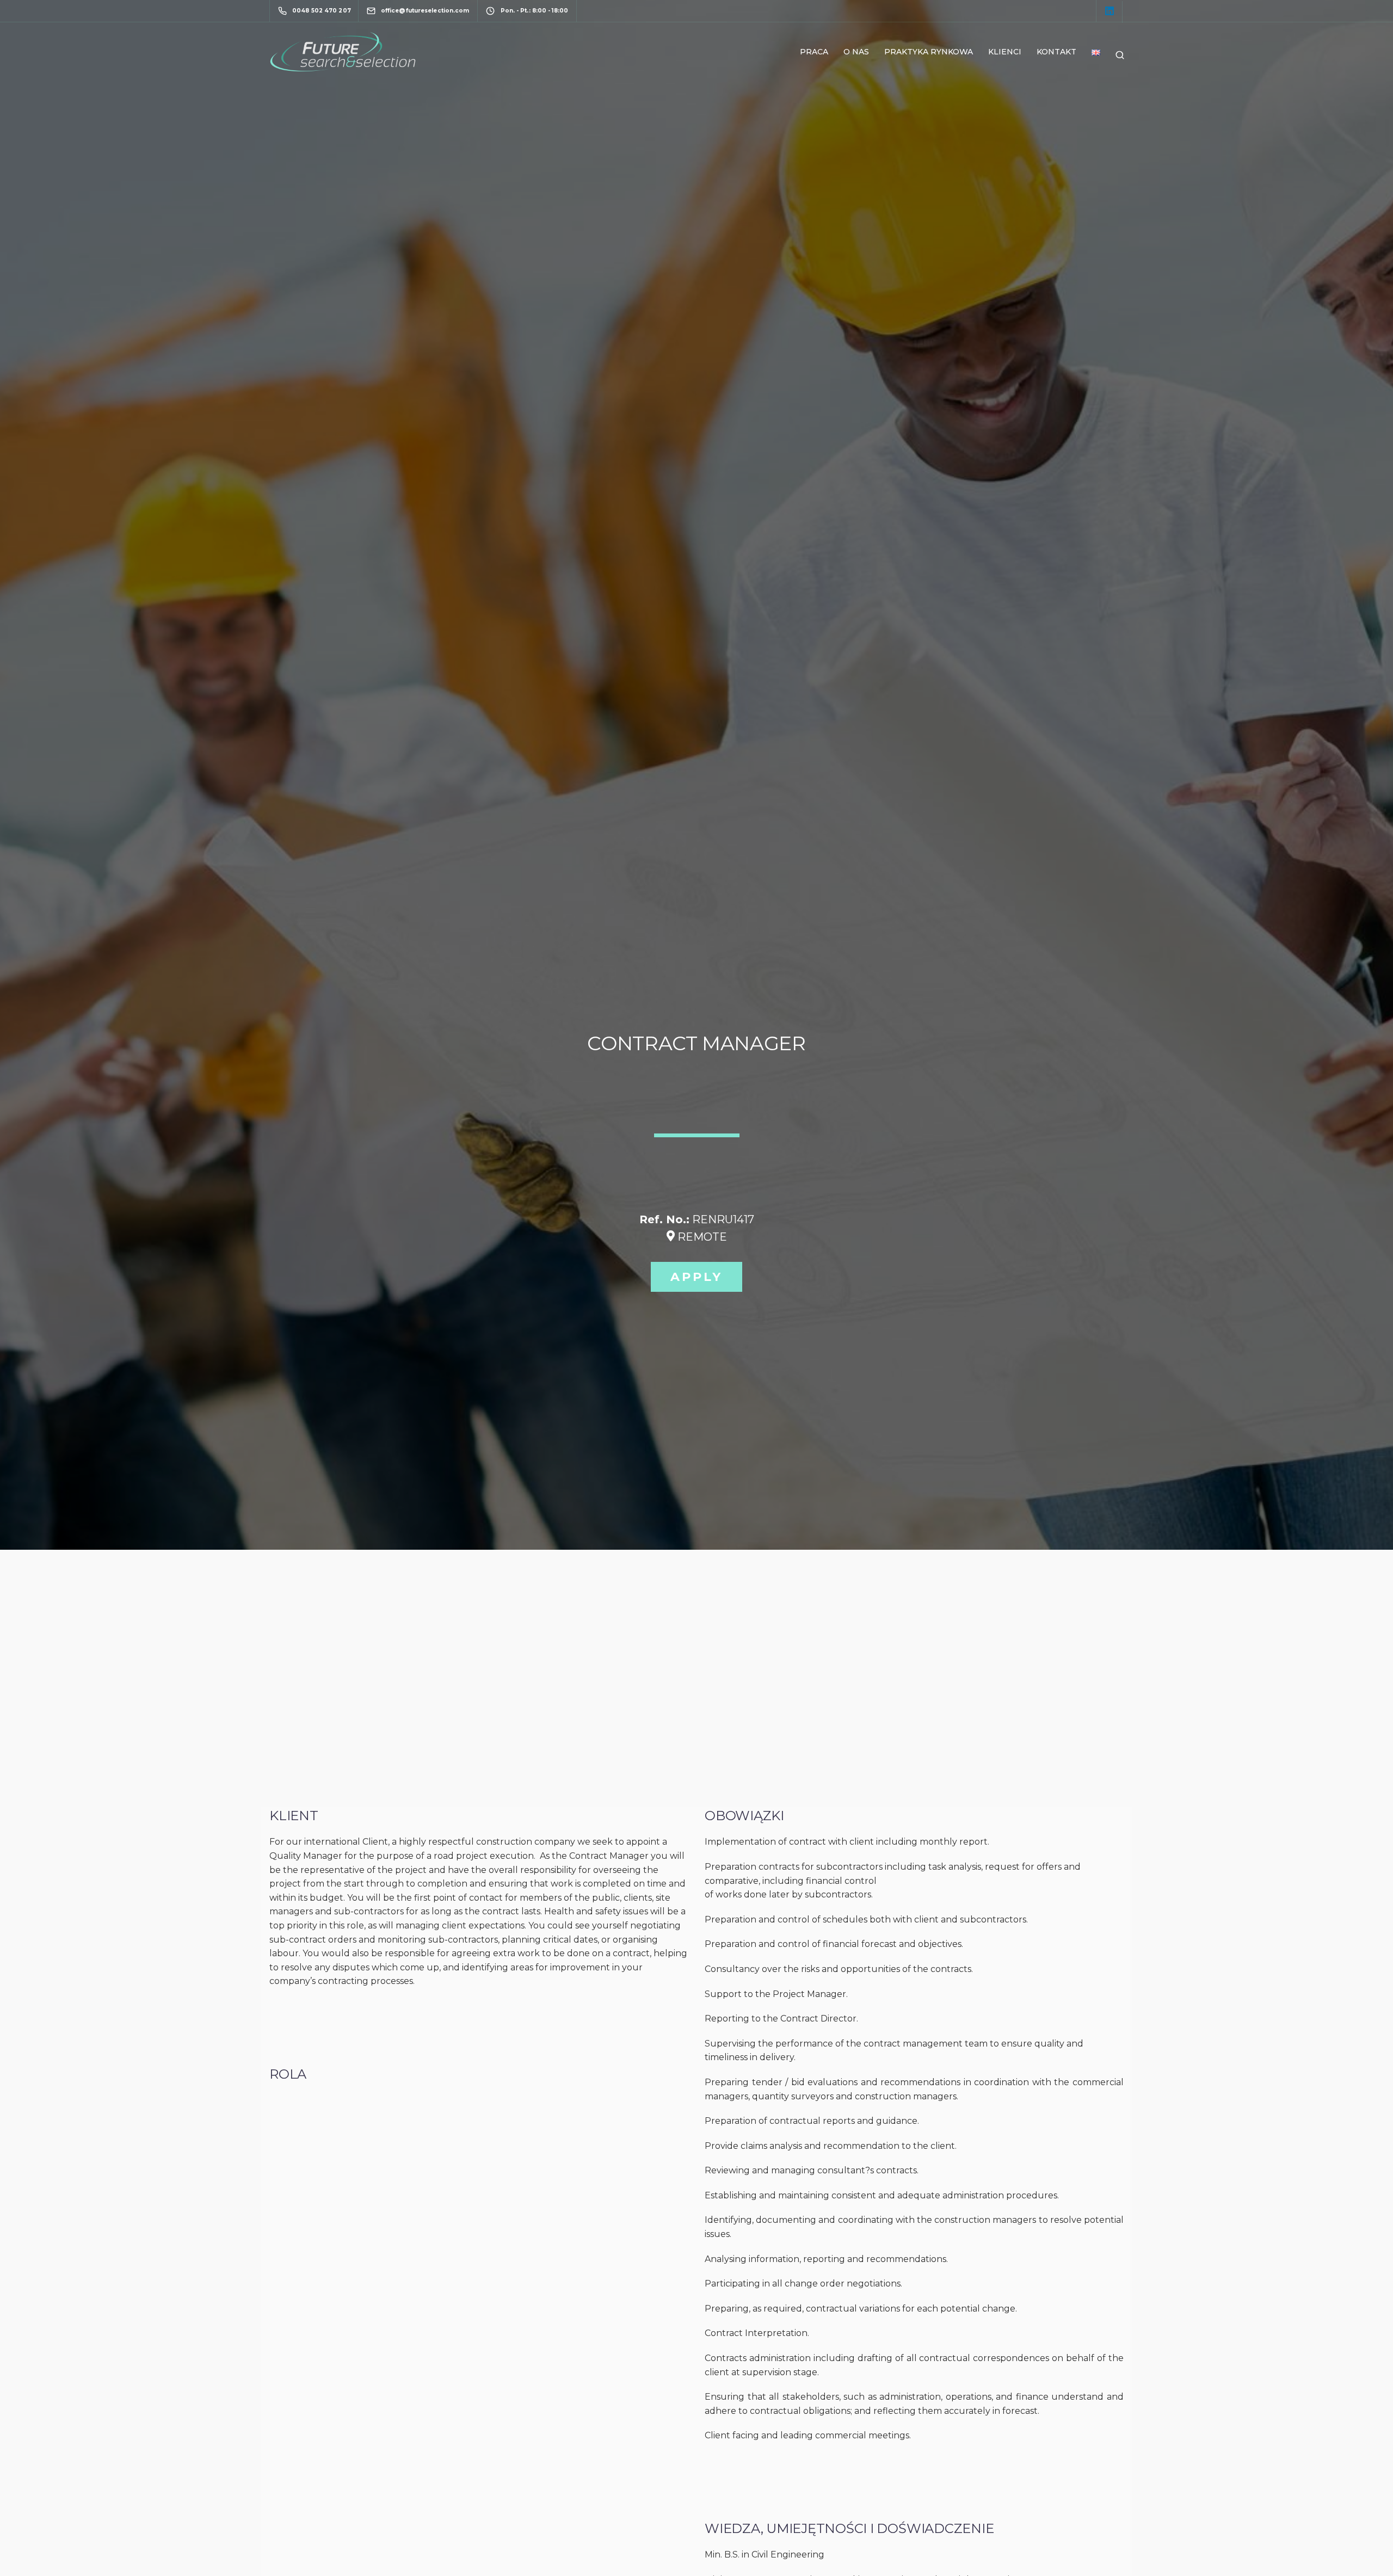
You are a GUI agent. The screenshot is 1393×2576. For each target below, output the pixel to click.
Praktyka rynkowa (929, 52)
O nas (856, 52)
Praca (814, 52)
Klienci (1005, 52)
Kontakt (1056, 52)
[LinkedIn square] (1110, 12)
